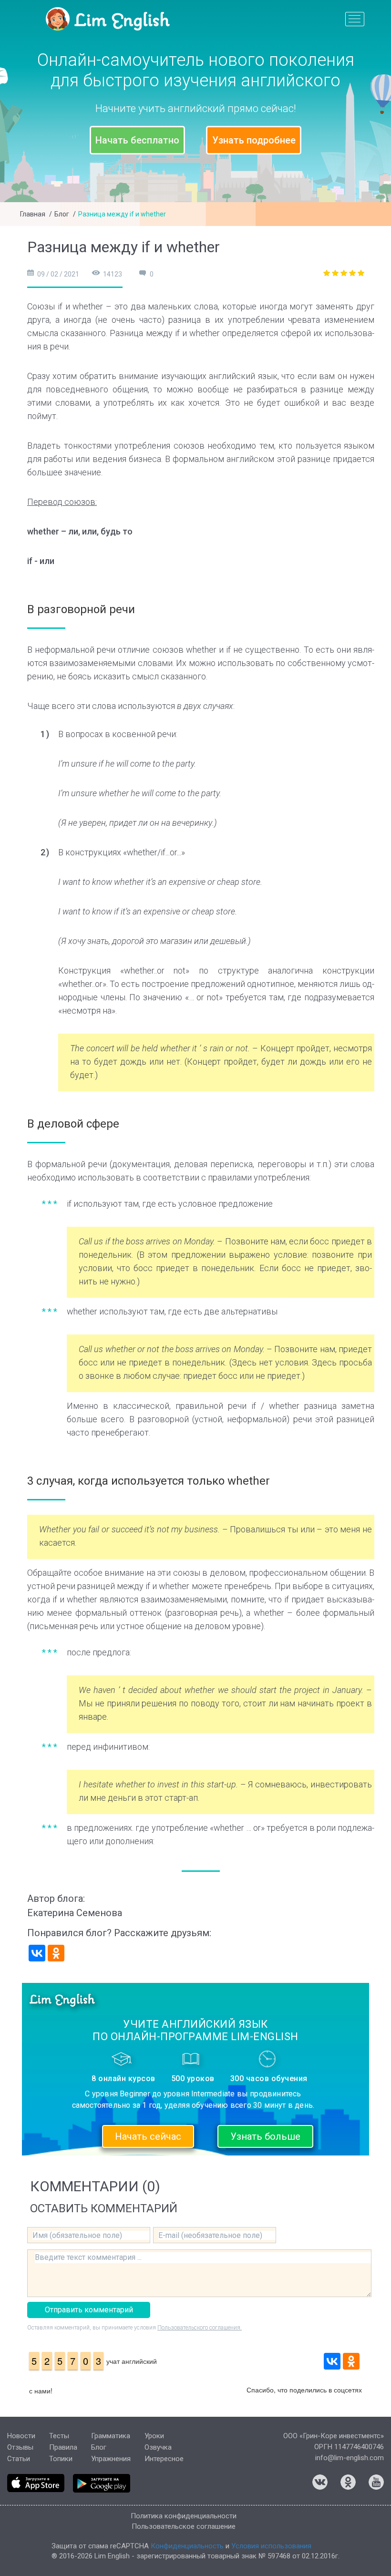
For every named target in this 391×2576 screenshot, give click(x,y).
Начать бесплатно (137, 140)
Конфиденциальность (187, 2546)
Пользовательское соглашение (184, 2526)
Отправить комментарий (89, 2310)
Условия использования (271, 2546)
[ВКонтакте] (37, 1953)
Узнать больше (265, 2136)
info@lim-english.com (350, 2458)
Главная (33, 214)
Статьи (19, 2459)
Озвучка (158, 2447)
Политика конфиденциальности (184, 2516)
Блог (62, 214)
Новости (21, 2436)
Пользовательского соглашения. (200, 2328)
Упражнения (111, 2459)
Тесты (59, 2436)
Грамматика (111, 2436)
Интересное (164, 2459)
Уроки (154, 2436)
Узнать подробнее (254, 140)
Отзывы (20, 2447)
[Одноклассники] (56, 1953)
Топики (61, 2459)
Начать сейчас (148, 2136)
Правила (63, 2447)
